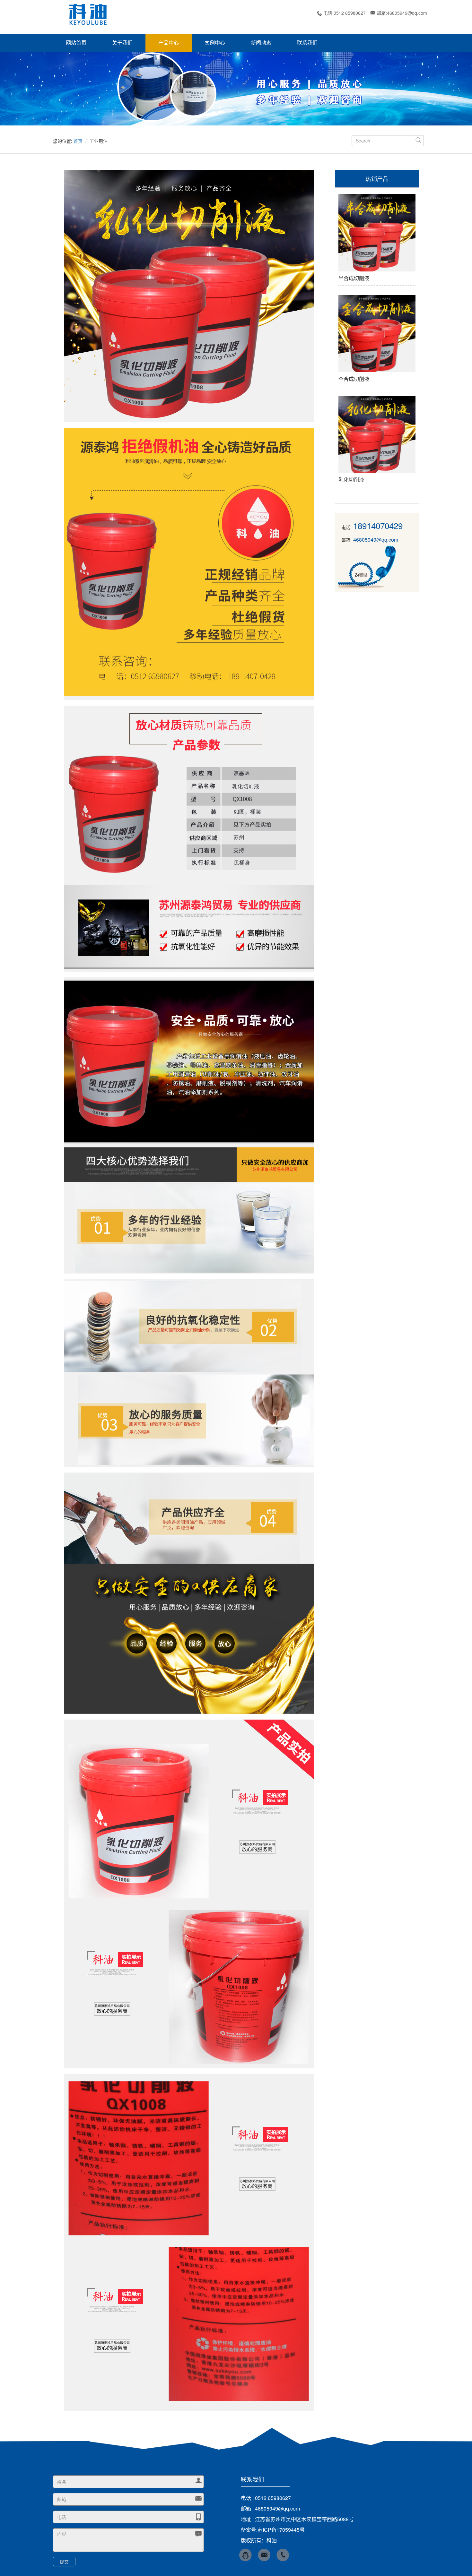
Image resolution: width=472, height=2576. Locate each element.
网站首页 (76, 43)
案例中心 (215, 43)
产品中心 (169, 43)
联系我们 (307, 43)
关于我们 (122, 43)
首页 (78, 141)
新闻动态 (261, 43)
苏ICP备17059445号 (281, 2530)
